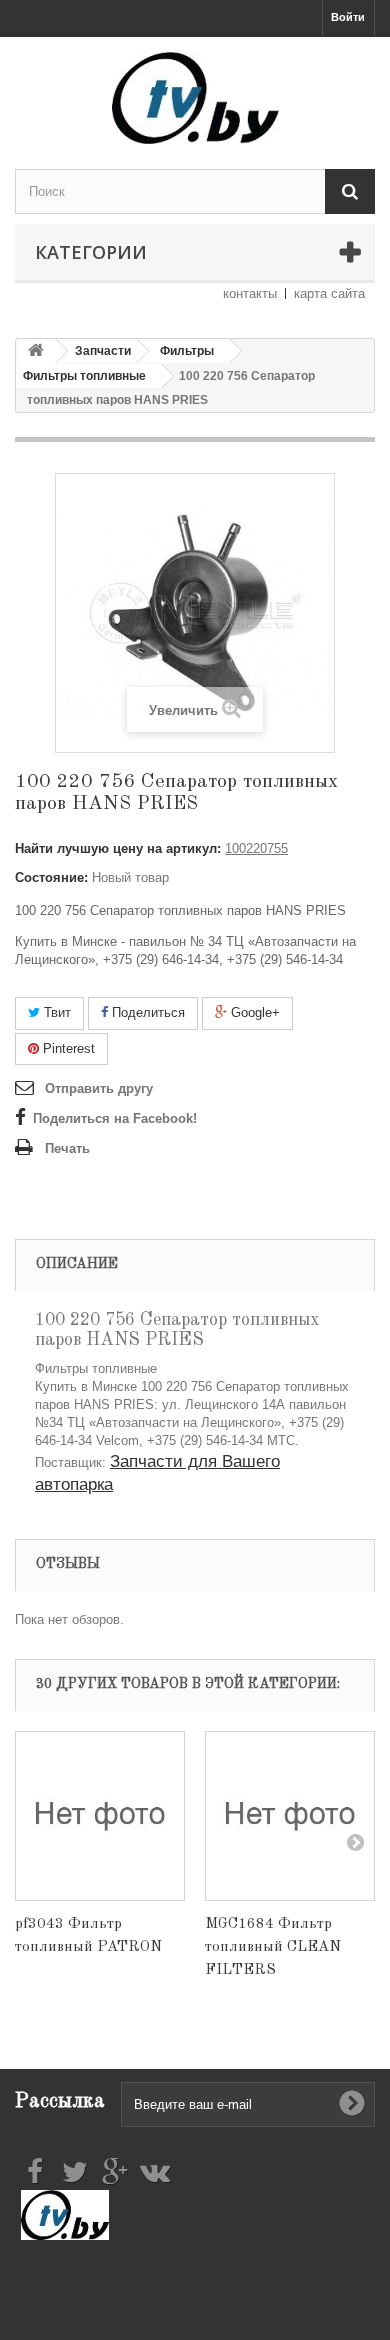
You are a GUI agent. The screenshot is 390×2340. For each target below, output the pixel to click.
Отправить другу (99, 1088)
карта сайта (329, 293)
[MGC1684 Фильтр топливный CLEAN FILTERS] (290, 1816)
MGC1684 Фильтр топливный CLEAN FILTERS (273, 1947)
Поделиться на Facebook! (115, 1118)
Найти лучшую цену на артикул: (118, 848)
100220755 (256, 848)
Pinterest (67, 1048)
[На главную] (36, 351)
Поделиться (146, 1012)
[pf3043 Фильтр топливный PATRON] (100, 1816)
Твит (55, 1012)
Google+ (253, 1012)
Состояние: (51, 877)
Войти (348, 17)
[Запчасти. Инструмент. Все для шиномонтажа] (195, 98)
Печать (67, 1148)
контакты (250, 293)
